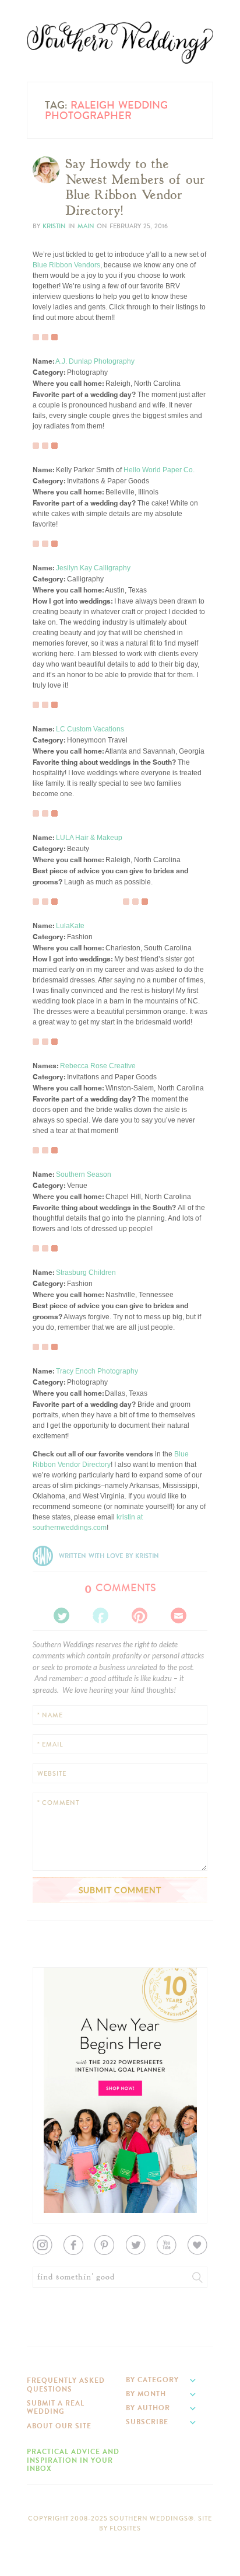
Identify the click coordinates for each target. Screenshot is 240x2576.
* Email (50, 1744)
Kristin (54, 226)
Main (86, 226)
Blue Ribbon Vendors (66, 265)
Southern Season (84, 1174)
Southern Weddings (120, 43)
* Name (50, 1715)
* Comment (58, 1803)
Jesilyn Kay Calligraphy (93, 568)
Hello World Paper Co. (159, 470)
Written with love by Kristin (109, 1556)
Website (52, 1774)
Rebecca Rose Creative (98, 1066)
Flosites (125, 2528)
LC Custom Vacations (90, 729)
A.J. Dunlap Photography (95, 361)
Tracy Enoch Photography (97, 1371)
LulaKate (70, 926)
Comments (120, 1588)
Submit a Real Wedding (56, 2407)
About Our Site (59, 2426)
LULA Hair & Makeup (89, 838)
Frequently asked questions (66, 2385)
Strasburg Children (86, 1273)
